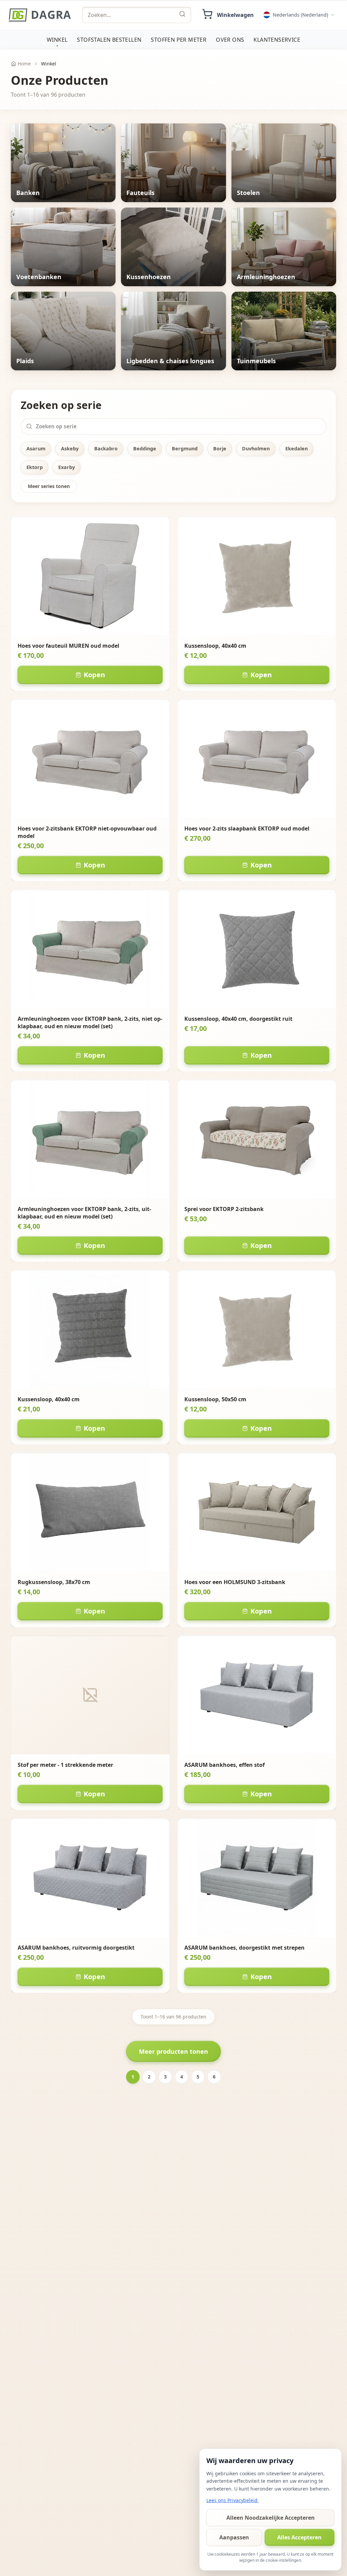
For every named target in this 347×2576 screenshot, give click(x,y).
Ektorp (35, 467)
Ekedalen (297, 448)
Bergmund (185, 448)
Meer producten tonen (173, 2051)
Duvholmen (256, 448)
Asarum (36, 448)
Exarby (67, 467)
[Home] (40, 15)
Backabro (106, 448)
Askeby (70, 448)
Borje (220, 448)
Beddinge (145, 448)
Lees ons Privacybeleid (233, 2500)
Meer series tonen (49, 486)
